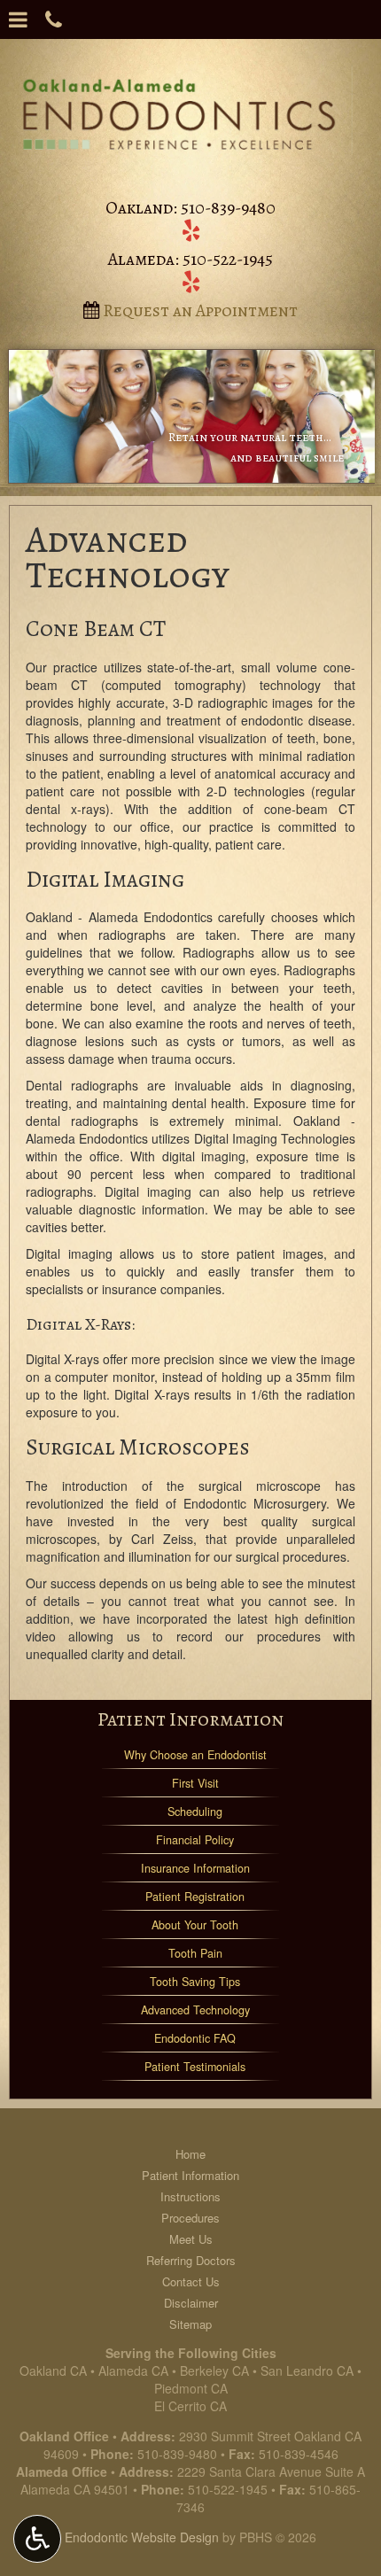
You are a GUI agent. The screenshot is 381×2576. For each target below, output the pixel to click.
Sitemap (190, 2324)
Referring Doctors (191, 2260)
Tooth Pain (195, 1953)
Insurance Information (195, 1868)
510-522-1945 (228, 259)
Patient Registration (195, 1897)
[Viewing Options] (37, 2539)
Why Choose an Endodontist (195, 1755)
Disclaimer (191, 2303)
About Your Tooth (195, 1925)
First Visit (195, 1783)
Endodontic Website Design (142, 2537)
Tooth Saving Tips (195, 1982)
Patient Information (190, 1719)
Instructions (190, 2196)
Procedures (190, 2218)
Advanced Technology (195, 2010)
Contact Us (191, 2281)
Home (190, 2154)
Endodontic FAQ (195, 2038)
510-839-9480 (228, 208)
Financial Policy (195, 1840)
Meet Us (191, 2239)
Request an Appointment (198, 310)
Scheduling (195, 1812)
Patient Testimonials (195, 2067)
